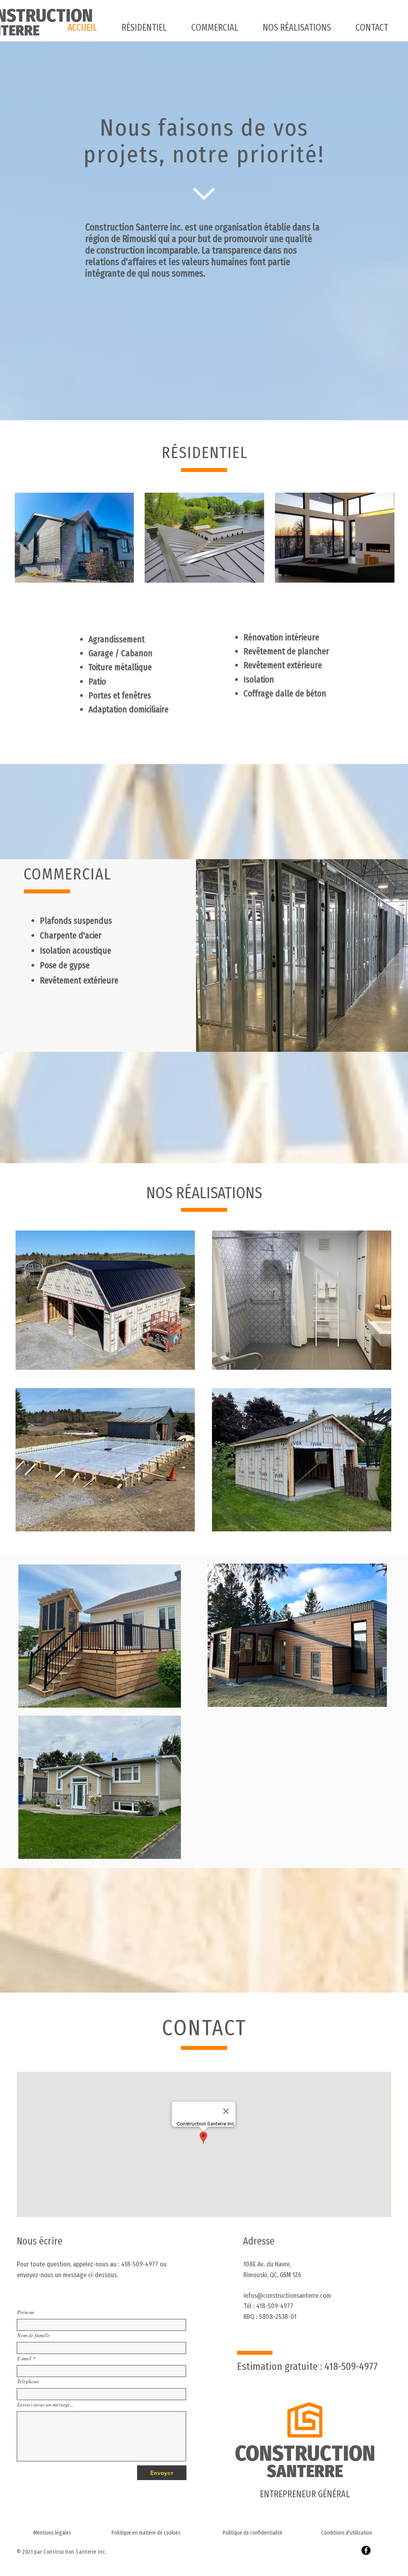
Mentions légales (52, 2533)
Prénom (25, 2312)
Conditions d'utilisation (347, 2533)
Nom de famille (33, 2335)
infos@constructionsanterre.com (287, 2296)
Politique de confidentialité (253, 2533)
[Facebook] (366, 2550)
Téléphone (28, 2382)
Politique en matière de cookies (146, 2533)
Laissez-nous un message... (45, 2405)
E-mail (24, 2359)
